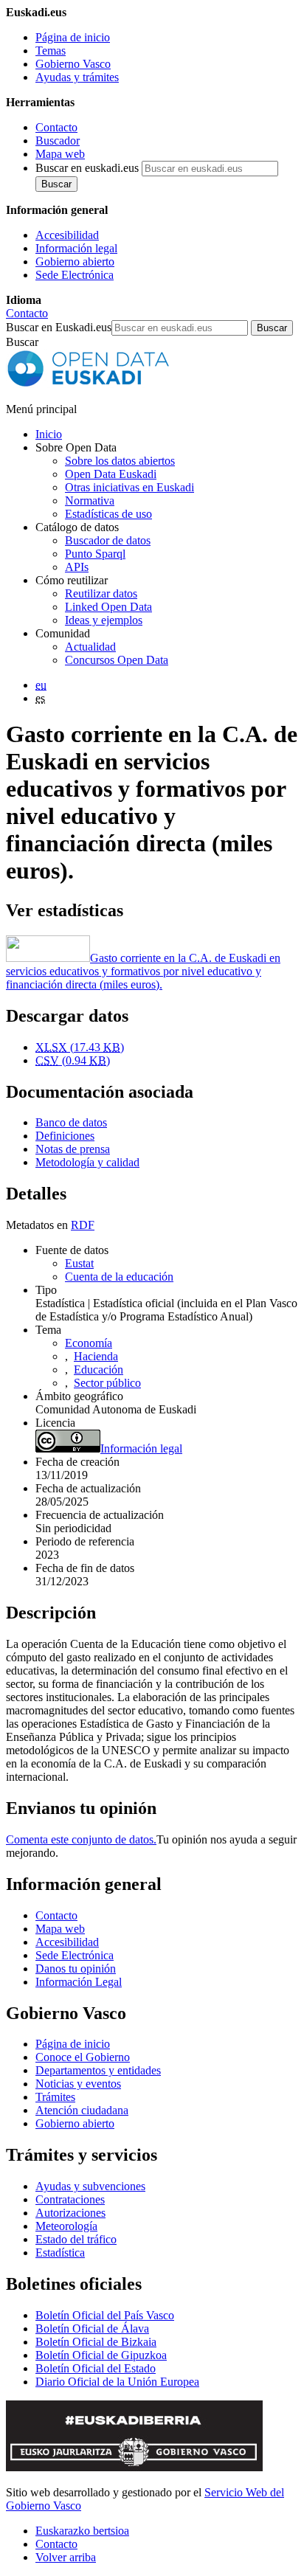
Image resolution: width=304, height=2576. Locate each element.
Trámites (55, 2097)
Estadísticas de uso (108, 514)
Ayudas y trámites (77, 77)
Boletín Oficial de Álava (92, 2329)
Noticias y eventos (78, 2084)
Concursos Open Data (117, 660)
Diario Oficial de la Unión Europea (117, 2382)
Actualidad (90, 647)
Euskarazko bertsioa (82, 2531)
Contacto (56, 127)
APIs (77, 567)
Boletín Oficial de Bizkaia (96, 2342)
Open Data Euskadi (111, 474)
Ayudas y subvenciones (90, 2186)
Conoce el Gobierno (83, 2057)
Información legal (76, 248)
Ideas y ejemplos (104, 620)
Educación (99, 1370)
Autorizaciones (70, 2213)
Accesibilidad (67, 235)
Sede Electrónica (75, 275)
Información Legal (79, 1982)
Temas (51, 51)
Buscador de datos (108, 540)
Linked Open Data (108, 607)
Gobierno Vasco (73, 64)
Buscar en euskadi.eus (87, 168)
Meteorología (66, 2226)
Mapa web (60, 154)
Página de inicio (73, 37)
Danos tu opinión (76, 1969)
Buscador (58, 141)
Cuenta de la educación (119, 1277)
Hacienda (96, 1356)
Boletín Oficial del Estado (96, 2368)
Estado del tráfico (76, 2239)
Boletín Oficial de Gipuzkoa (101, 2355)
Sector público (107, 1383)
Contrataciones (70, 2199)
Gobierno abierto (75, 262)
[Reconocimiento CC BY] (68, 1448)
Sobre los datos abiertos (120, 461)
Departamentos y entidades (98, 2070)
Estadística (60, 2253)
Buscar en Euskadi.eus (59, 327)
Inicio (49, 434)
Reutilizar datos (101, 593)
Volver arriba (66, 2557)
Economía (89, 1343)
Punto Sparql (95, 554)
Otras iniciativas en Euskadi (129, 487)
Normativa (90, 501)
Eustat (79, 1263)
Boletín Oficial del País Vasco (105, 2315)
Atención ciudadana (82, 2110)
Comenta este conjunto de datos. (81, 1839)
